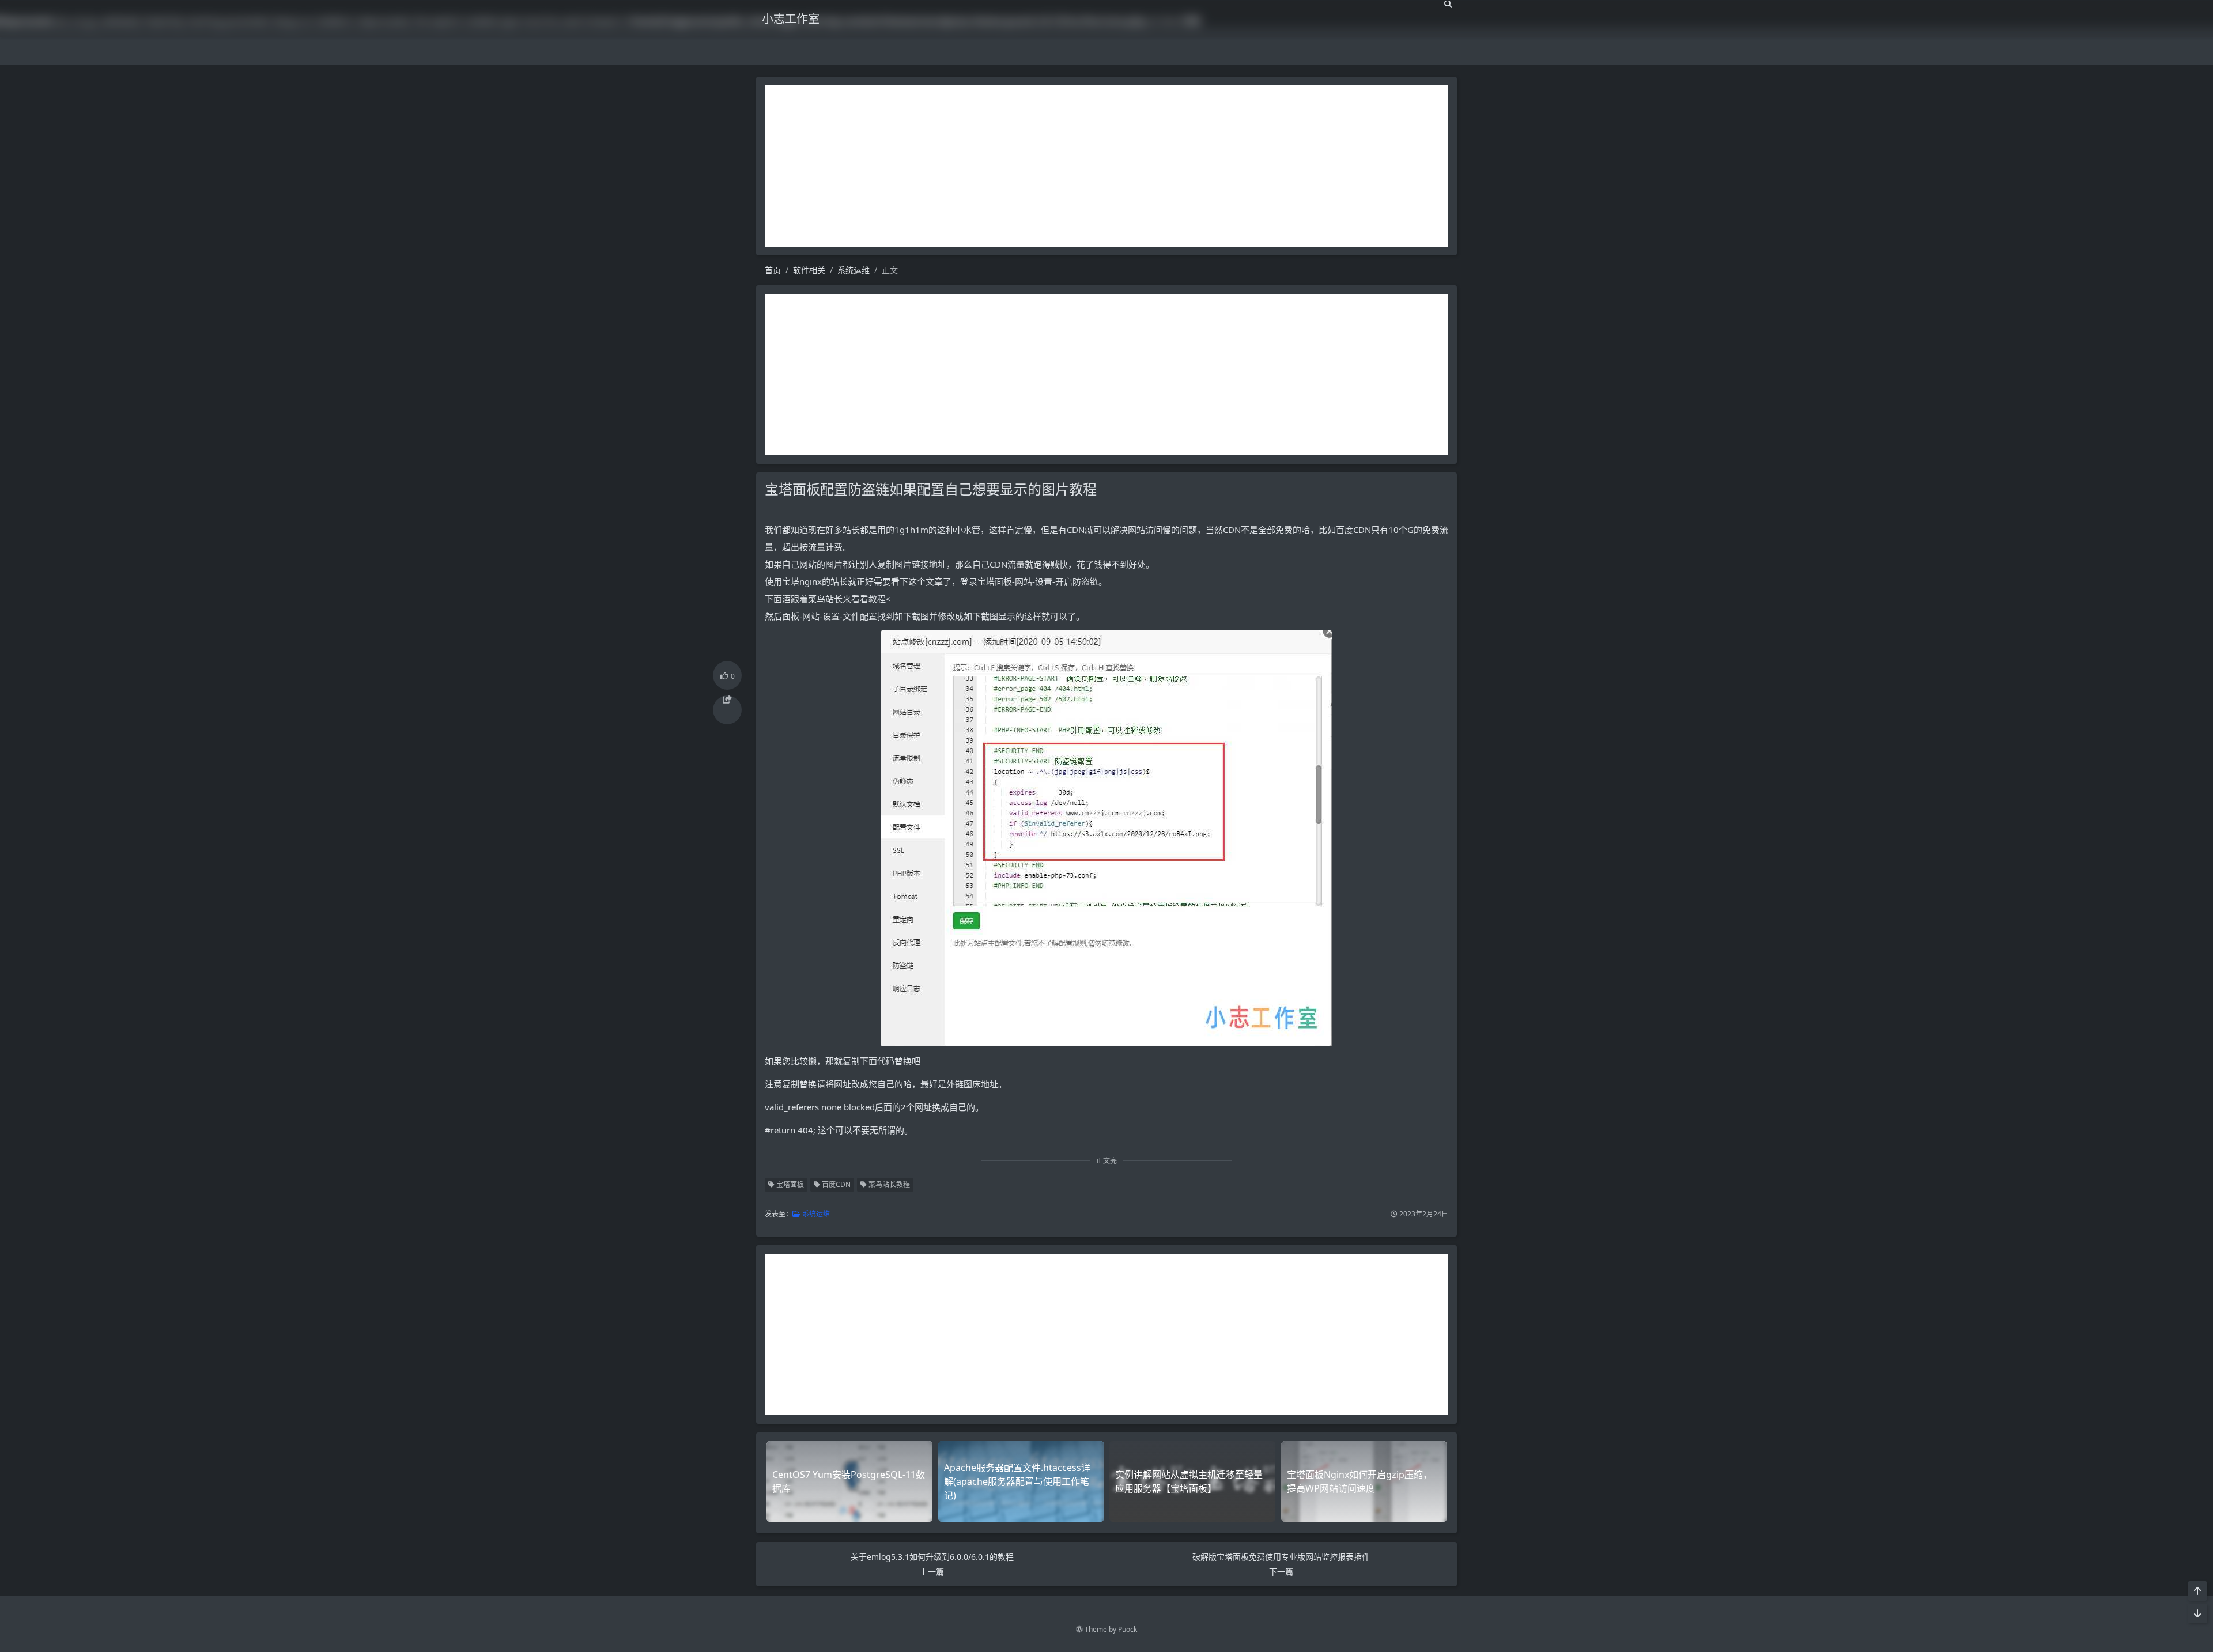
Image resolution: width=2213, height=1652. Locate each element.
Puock (1128, 1629)
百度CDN (835, 1184)
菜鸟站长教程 (888, 1184)
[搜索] (1448, 4)
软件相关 (809, 270)
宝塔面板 (789, 1184)
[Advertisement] (1106, 166)
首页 (773, 270)
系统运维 (854, 270)
